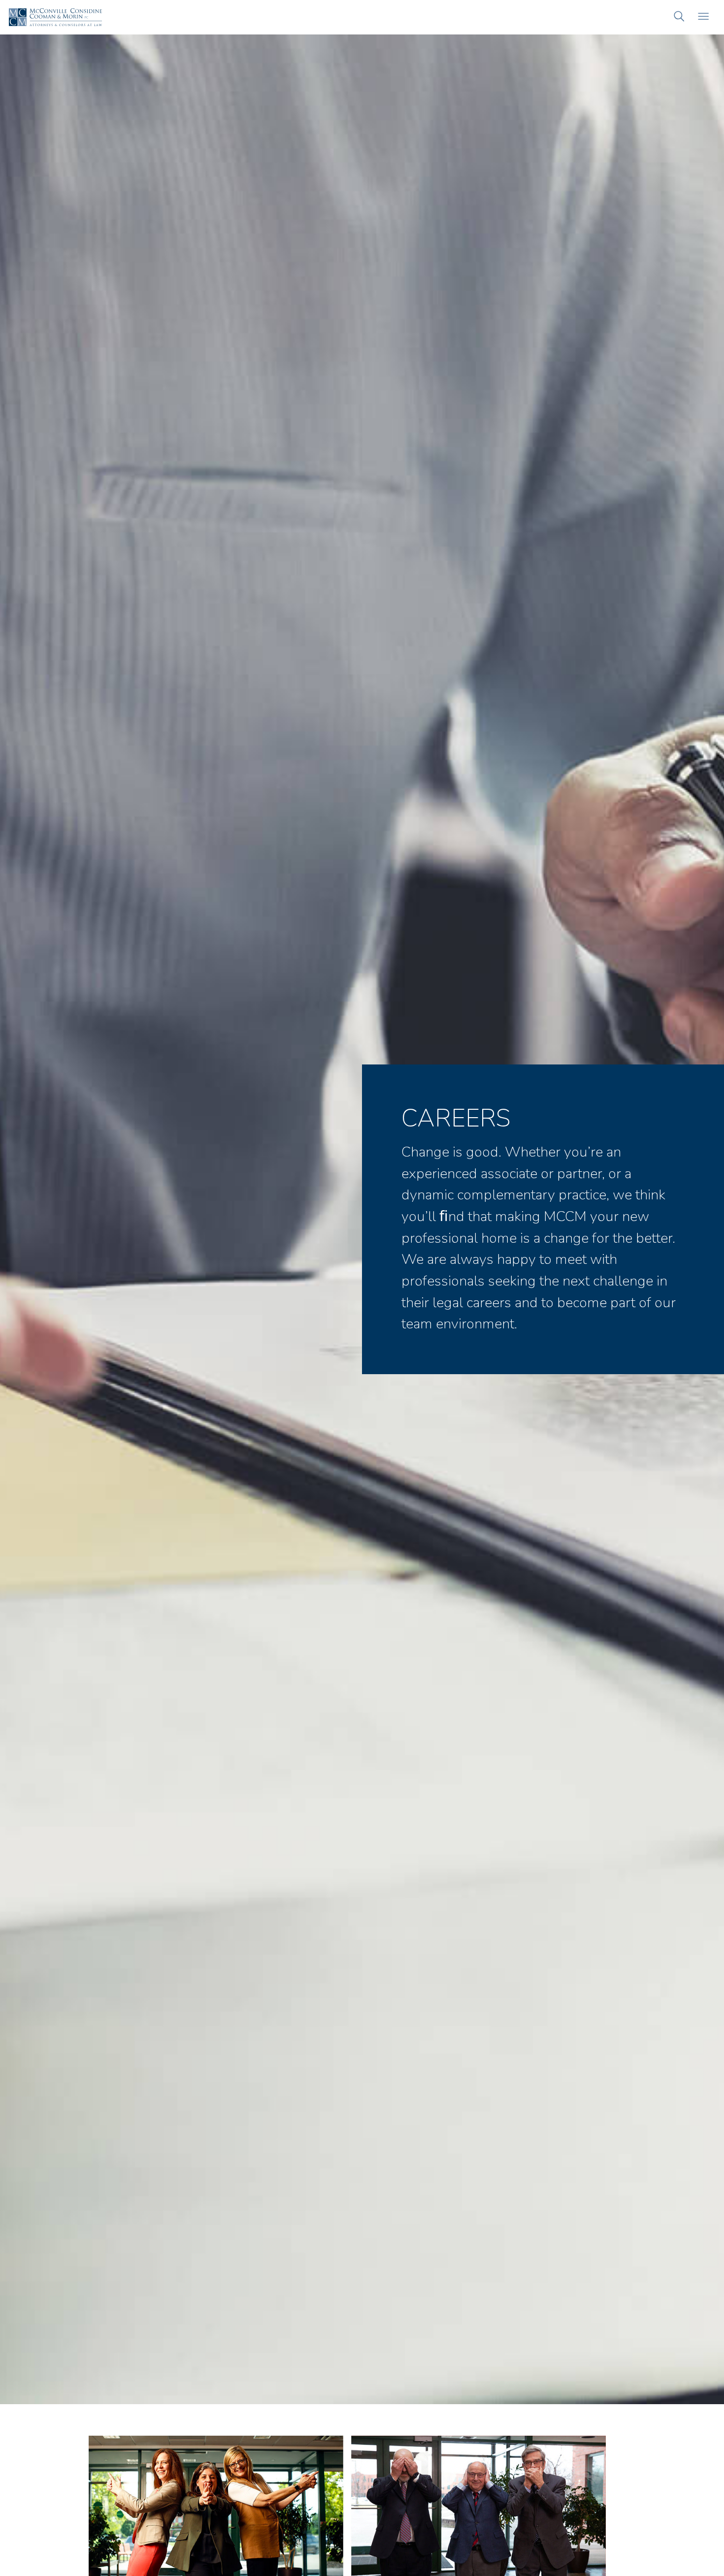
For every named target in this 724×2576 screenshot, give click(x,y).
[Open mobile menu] (703, 17)
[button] (679, 17)
